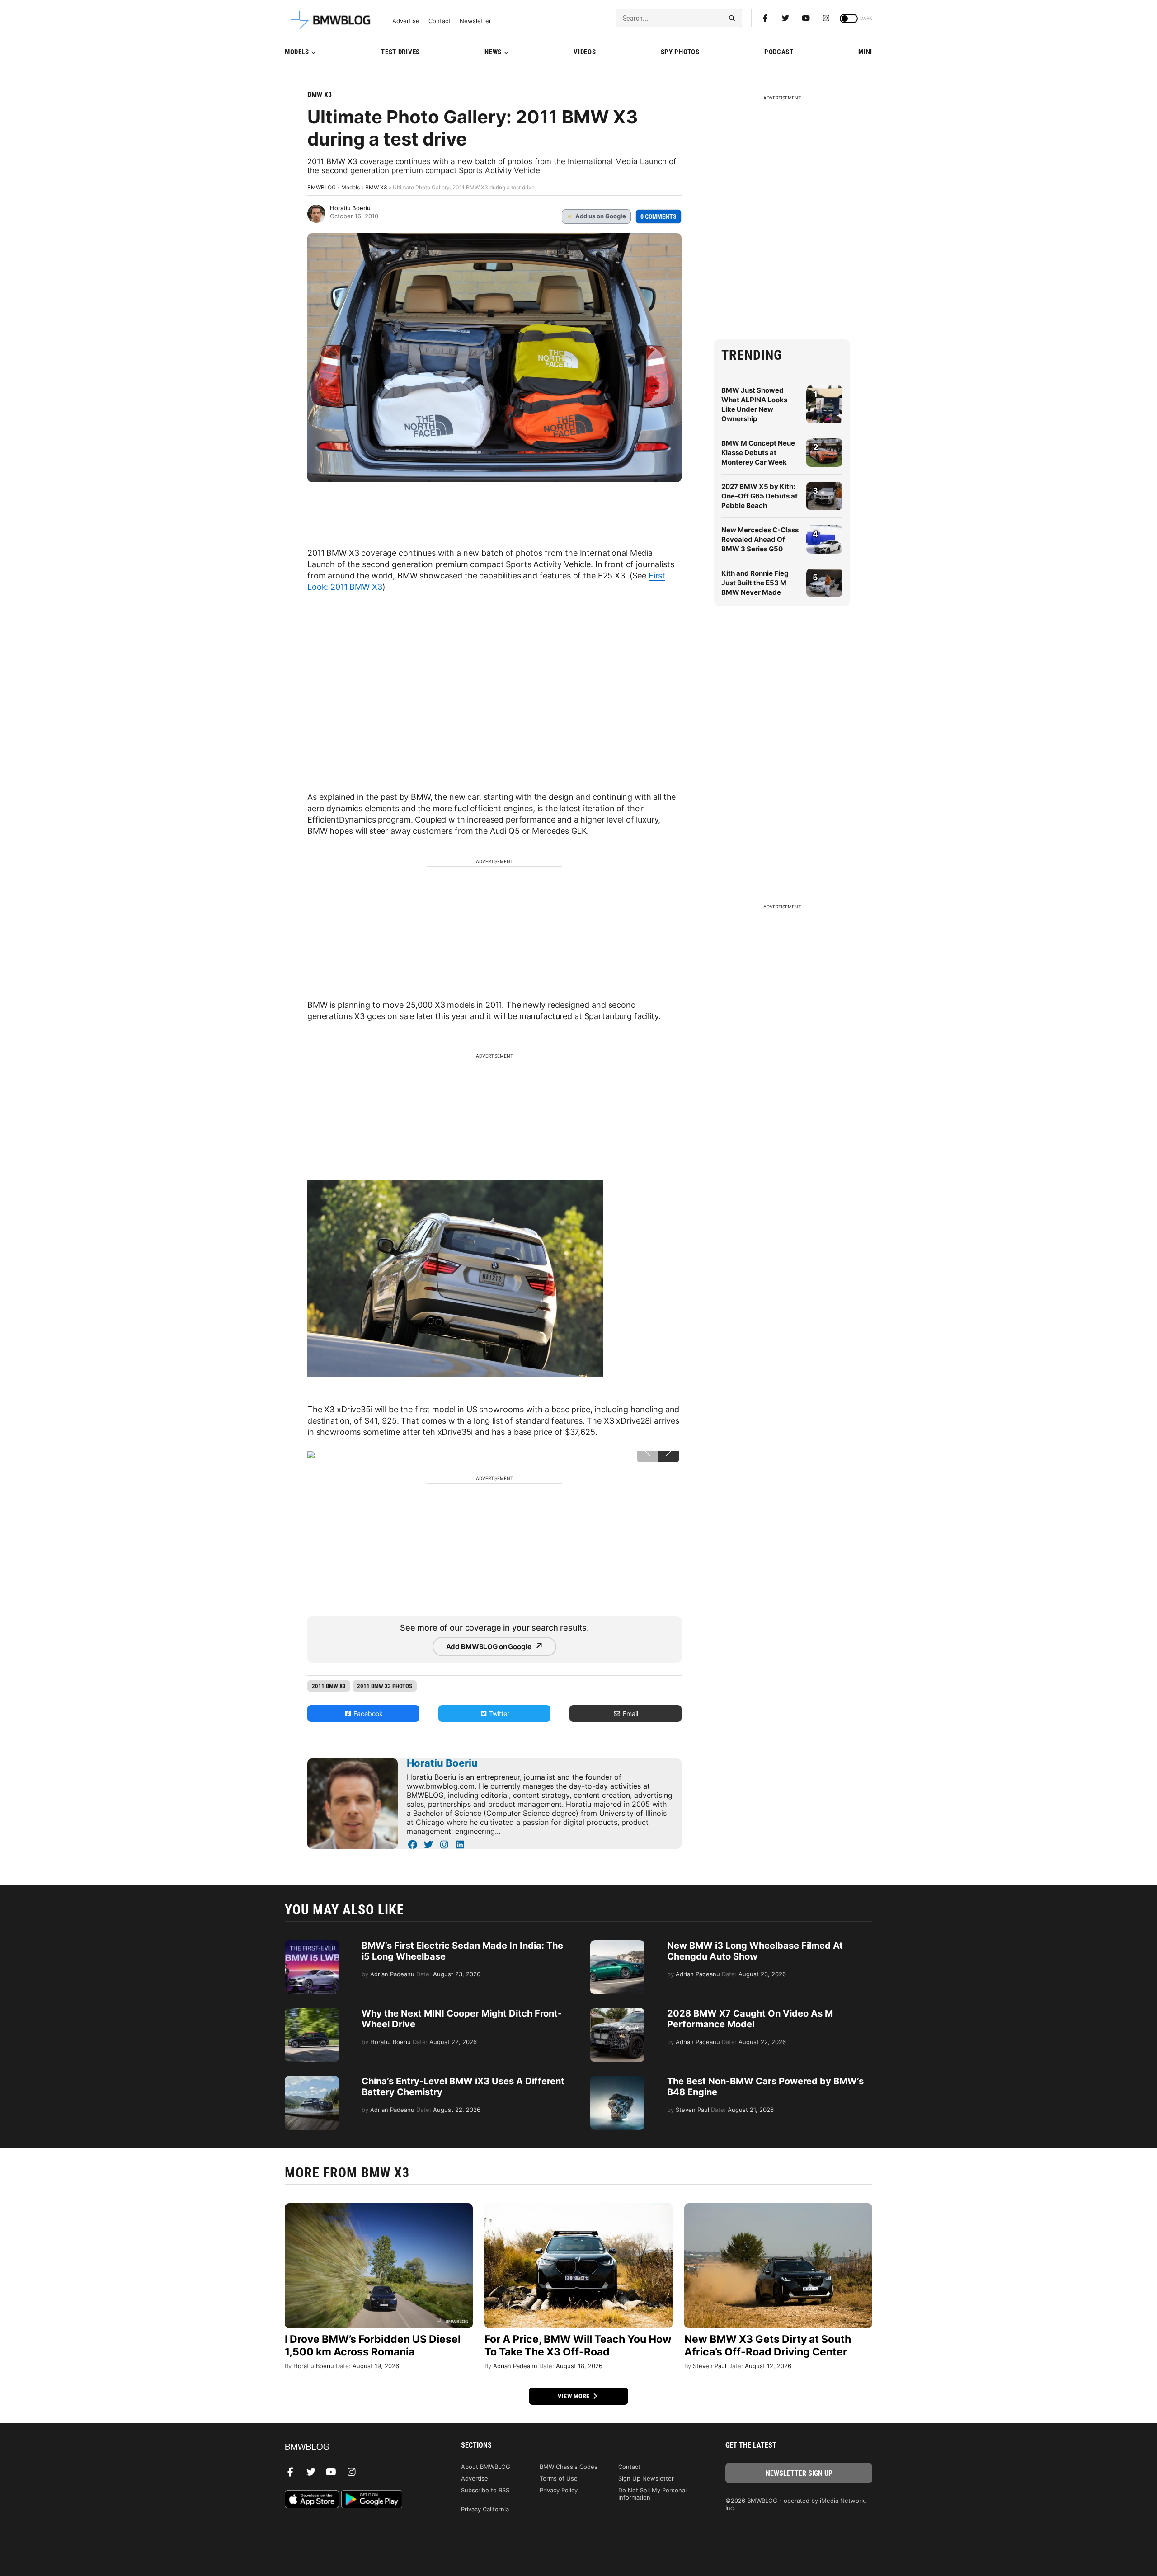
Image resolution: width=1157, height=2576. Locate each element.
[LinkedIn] (460, 1845)
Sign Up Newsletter (646, 2478)
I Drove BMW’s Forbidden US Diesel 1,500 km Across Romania (373, 2346)
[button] (668, 1452)
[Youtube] (806, 18)
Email (630, 1713)
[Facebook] (765, 18)
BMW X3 (320, 95)
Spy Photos (680, 52)
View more (574, 2396)
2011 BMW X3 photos (385, 1686)
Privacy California (485, 2509)
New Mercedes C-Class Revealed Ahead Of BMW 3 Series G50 (760, 539)
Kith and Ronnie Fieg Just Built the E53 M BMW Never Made (755, 583)
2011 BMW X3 (329, 1686)
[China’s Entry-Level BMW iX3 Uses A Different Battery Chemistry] (312, 2080)
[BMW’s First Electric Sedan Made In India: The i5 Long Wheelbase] (312, 1945)
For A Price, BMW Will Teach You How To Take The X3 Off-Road (578, 2346)
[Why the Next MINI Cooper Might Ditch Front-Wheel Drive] (312, 2012)
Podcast (779, 52)
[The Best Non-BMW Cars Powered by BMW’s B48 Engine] (617, 2080)
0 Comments (658, 216)
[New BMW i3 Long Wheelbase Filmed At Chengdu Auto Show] (617, 1945)
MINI (865, 52)
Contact (440, 21)
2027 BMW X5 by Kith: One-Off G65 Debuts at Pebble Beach (760, 496)
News (493, 52)
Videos (585, 52)
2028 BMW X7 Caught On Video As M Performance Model (750, 2019)
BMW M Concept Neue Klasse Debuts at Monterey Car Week (758, 453)
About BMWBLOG (486, 2467)
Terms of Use (559, 2478)
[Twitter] (785, 18)
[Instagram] (826, 18)
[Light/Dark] (849, 19)
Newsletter (475, 21)
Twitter (498, 1713)
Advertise (406, 21)
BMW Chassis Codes (569, 2467)
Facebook (367, 1713)
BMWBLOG (322, 187)
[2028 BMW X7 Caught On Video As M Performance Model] (617, 2012)
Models (297, 52)
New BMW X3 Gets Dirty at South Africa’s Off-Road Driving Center (768, 2346)
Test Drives (400, 52)
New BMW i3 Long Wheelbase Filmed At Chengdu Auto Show (755, 1951)
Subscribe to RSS (485, 2490)
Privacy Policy (559, 2490)
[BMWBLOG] (358, 2447)
